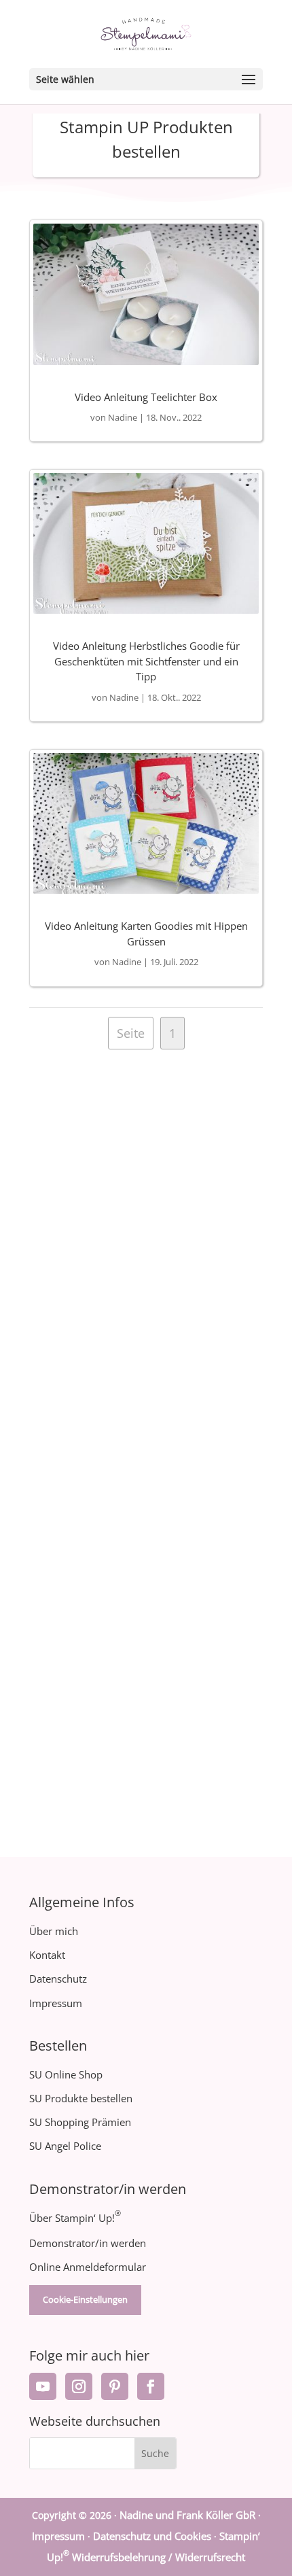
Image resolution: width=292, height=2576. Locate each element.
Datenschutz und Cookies (152, 2536)
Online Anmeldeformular (88, 2267)
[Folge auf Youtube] (43, 2386)
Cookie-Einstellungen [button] (85, 2299)
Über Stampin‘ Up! (75, 2218)
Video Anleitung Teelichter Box (146, 397)
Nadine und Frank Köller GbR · (190, 2515)
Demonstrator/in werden (88, 2243)
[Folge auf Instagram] (79, 2386)
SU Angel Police (65, 2146)
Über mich (54, 1931)
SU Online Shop (66, 2074)
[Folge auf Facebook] (151, 2386)
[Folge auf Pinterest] (115, 2386)
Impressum (56, 2003)
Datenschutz (58, 1979)
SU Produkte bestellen (81, 2098)
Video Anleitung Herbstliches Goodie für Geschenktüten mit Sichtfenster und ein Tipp (146, 661)
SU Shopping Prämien (80, 2122)
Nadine (123, 417)
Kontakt (47, 1955)
